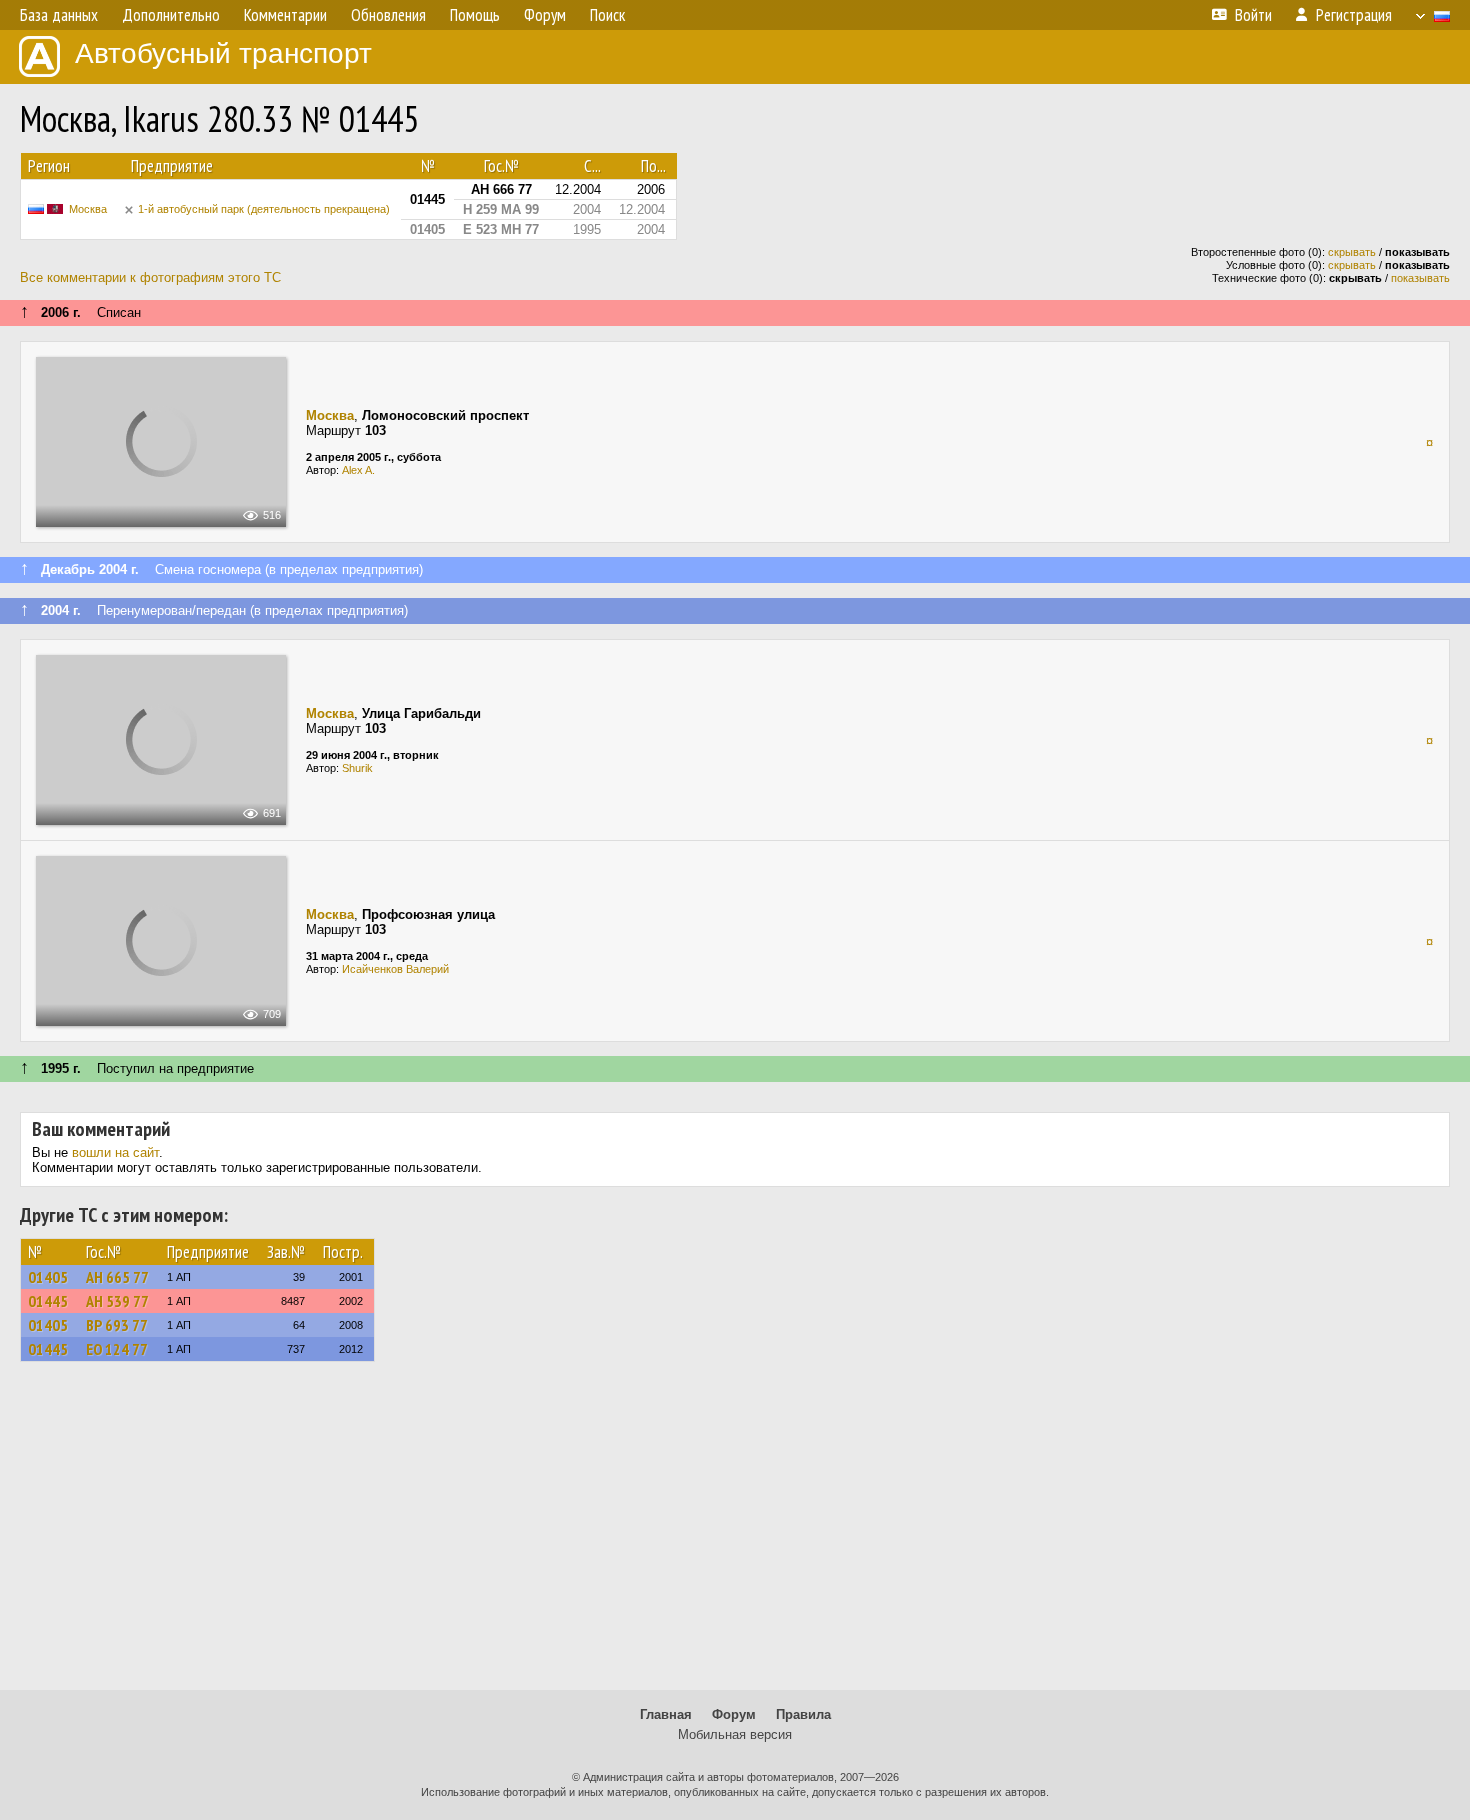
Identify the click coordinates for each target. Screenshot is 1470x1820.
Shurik (357, 768)
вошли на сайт (115, 1152)
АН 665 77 (117, 1277)
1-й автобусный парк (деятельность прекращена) (264, 209)
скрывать (1352, 252)
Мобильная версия (735, 1734)
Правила (803, 1714)
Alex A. (358, 470)
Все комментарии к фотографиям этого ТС (150, 277)
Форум (734, 1714)
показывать (1420, 278)
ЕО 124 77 (117, 1349)
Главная (666, 1714)
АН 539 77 (117, 1301)
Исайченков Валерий (395, 969)
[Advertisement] (735, 1535)
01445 (48, 1301)
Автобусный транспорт (223, 53)
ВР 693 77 (117, 1325)
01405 (48, 1277)
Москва (88, 209)
